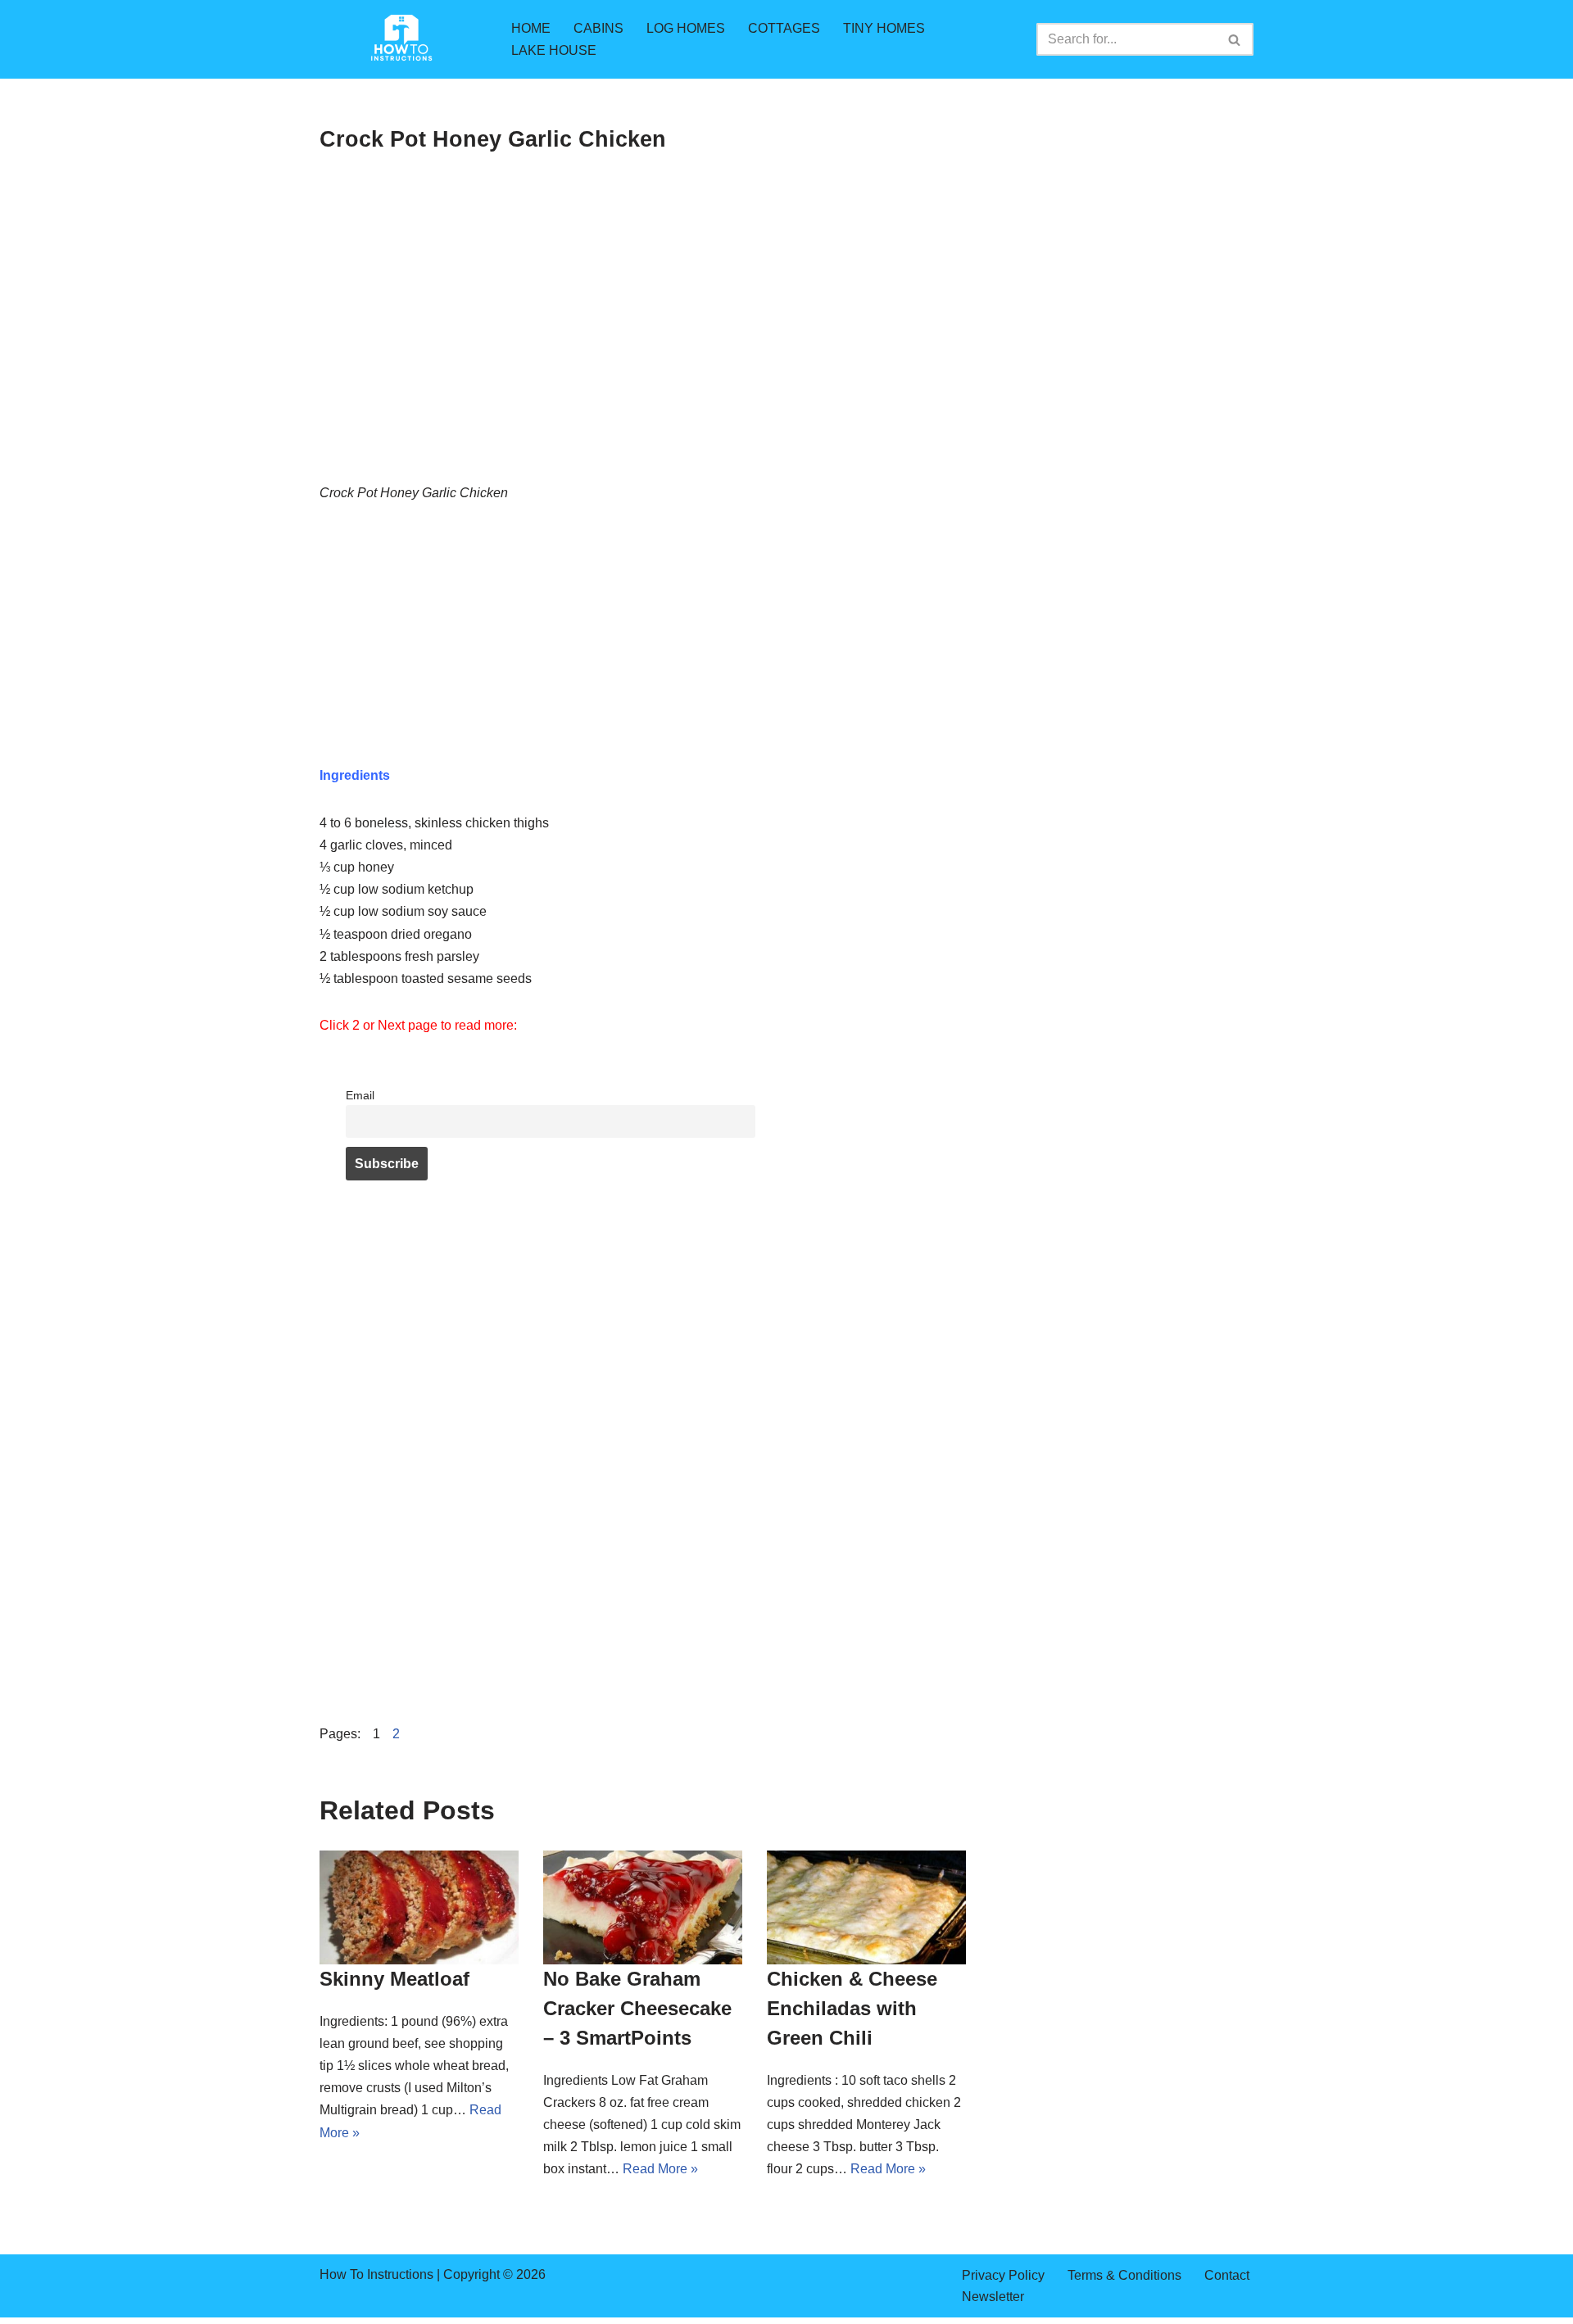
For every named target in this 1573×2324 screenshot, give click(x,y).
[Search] (1235, 39)
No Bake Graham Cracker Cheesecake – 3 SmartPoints (637, 2008)
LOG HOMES (686, 28)
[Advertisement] (643, 360)
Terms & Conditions (1124, 2275)
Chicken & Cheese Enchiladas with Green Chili (852, 2008)
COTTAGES (784, 28)
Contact (1227, 2275)
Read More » (660, 2169)
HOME (531, 28)
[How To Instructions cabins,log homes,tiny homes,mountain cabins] (401, 39)
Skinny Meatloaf (394, 1979)
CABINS (598, 28)
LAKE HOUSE (554, 50)
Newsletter (993, 2297)
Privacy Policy (1003, 2275)
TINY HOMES (884, 28)
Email (360, 1095)
